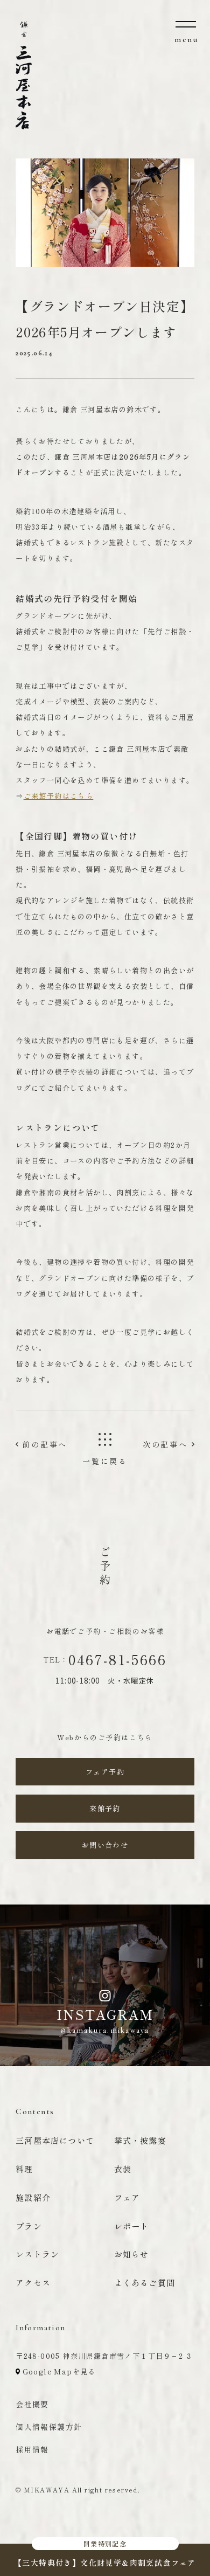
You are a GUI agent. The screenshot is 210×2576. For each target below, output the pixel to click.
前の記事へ (45, 1444)
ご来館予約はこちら (59, 796)
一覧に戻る (105, 1461)
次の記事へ (165, 1444)
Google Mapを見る (58, 2371)
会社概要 (32, 2404)
